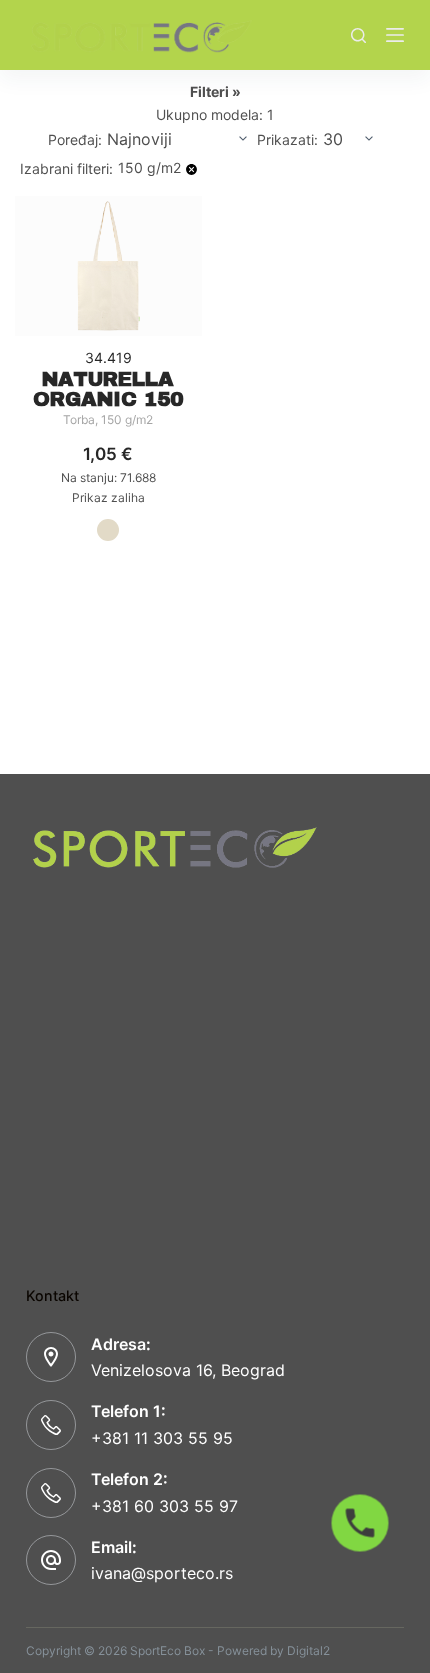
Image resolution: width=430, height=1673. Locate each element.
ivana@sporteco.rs (162, 1573)
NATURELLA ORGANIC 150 (108, 389)
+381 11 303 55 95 (162, 1438)
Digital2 (308, 1650)
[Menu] (395, 35)
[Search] (358, 35)
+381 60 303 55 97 (164, 1506)
